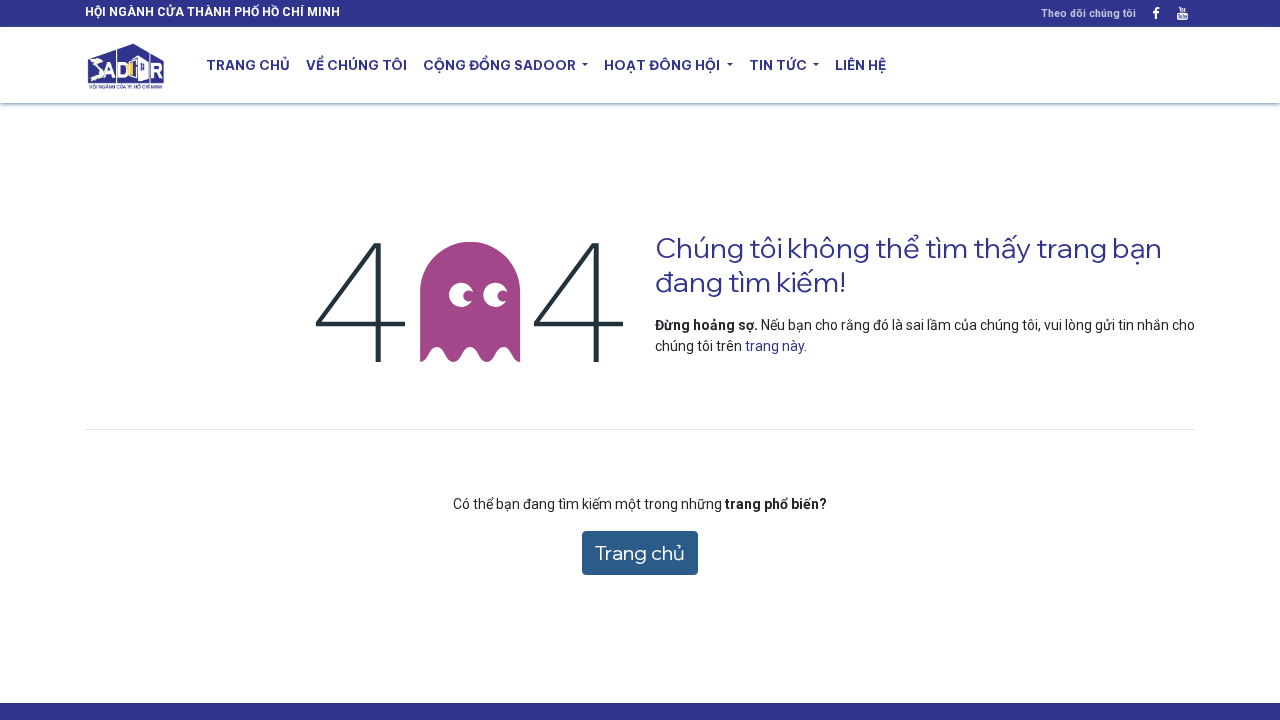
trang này (774, 346)
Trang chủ (640, 552)
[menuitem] (248, 66)
